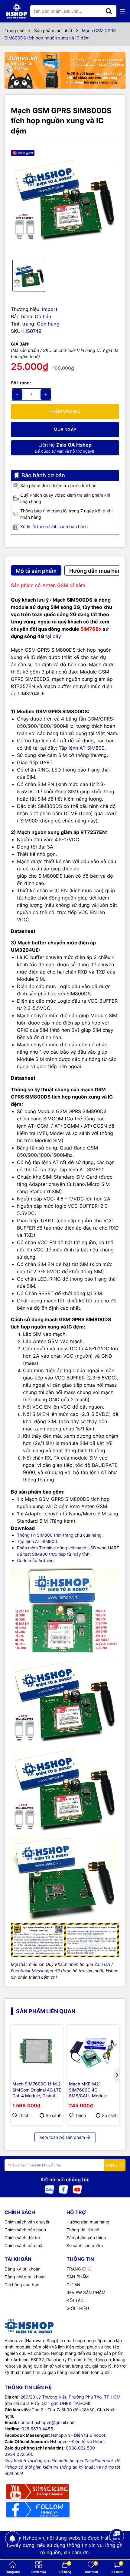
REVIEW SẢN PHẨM (86, 2292)
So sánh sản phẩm (85, 2245)
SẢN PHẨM (78, 2277)
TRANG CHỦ (79, 2269)
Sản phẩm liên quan (46, 2011)
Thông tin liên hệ (83, 2230)
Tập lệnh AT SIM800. (82, 748)
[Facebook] (63, 2189)
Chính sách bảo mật (24, 2245)
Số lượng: (21, 383)
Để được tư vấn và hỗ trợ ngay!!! (65, 448)
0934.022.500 (19, 2454)
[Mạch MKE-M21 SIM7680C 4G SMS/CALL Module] (93, 2051)
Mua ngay (65, 429)
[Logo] (17, 11)
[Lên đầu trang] (117, 2552)
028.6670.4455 (37, 2429)
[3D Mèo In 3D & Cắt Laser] (65, 70)
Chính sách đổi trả (22, 2238)
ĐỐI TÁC (75, 2300)
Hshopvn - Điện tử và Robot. (78, 2441)
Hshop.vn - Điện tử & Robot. (79, 2435)
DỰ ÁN (73, 2285)
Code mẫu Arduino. (36, 1560)
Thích (24, 2115)
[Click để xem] (65, 200)
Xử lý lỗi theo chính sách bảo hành (54, 527)
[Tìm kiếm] (109, 11)
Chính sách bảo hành (25, 2230)
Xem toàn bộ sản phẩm (62, 2137)
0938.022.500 (80, 2448)
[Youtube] (77, 2189)
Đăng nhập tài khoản (25, 2277)
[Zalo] (50, 2189)
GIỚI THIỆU (78, 2308)
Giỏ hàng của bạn (22, 2285)
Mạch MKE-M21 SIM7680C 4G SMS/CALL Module (88, 2090)
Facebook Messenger (32, 1971)
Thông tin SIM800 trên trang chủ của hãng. (60, 1535)
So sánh (54, 2115)
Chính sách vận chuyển (28, 2222)
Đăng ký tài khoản (23, 2269)
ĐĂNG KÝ (115, 2165)
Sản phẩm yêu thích (86, 2238)
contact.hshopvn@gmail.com (47, 2422)
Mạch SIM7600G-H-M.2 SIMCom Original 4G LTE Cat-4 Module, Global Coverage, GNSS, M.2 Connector (37, 2090)
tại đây (53, 636)
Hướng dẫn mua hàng (88, 2222)
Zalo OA (102, 1964)
